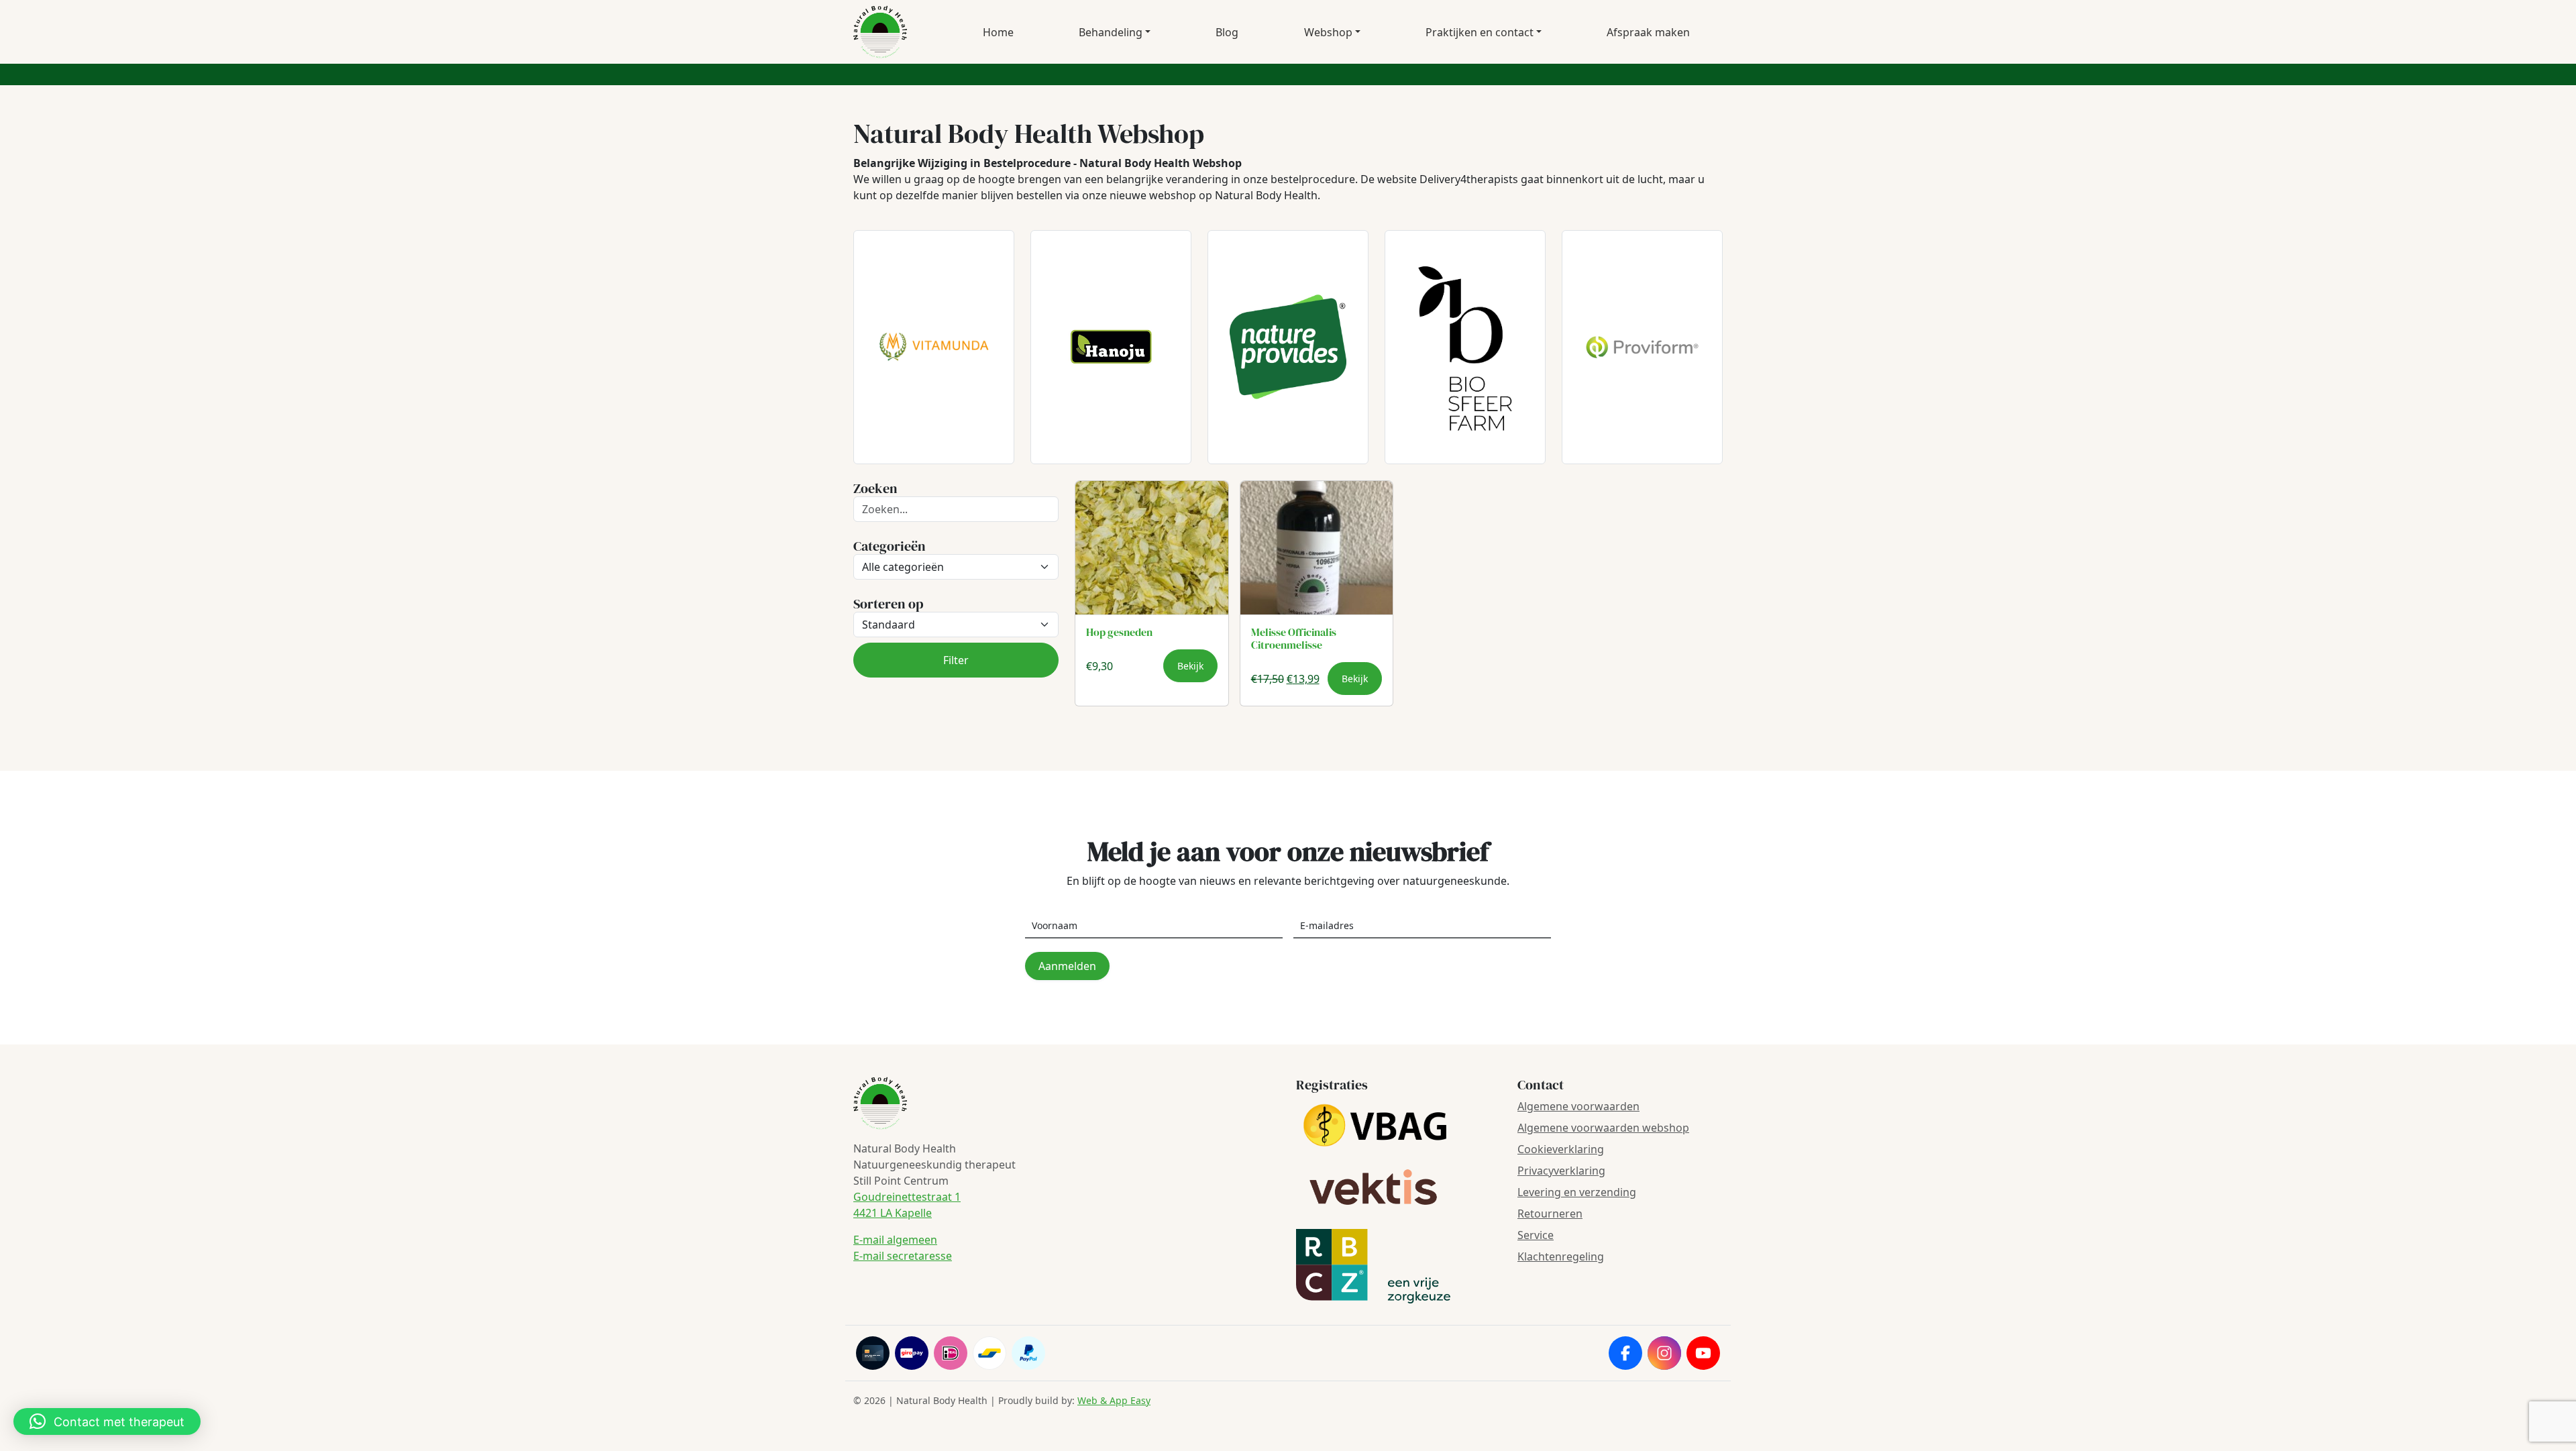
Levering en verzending (1577, 1192)
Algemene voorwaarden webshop (1603, 1128)
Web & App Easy (1114, 1400)
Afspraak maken (1648, 32)
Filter (956, 660)
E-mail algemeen (895, 1240)
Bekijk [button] (1190, 666)
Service (1536, 1235)
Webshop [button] (1328, 32)
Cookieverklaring (1561, 1149)
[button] (107, 1421)
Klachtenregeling (1561, 1256)
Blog (1227, 32)
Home (998, 32)
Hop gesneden (1119, 632)
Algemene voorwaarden (1578, 1106)
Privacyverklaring (1561, 1171)
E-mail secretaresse (903, 1256)
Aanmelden (1067, 966)
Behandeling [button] (1111, 32)
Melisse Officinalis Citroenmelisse (1294, 638)
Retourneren (1550, 1214)
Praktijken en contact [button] (1480, 32)
